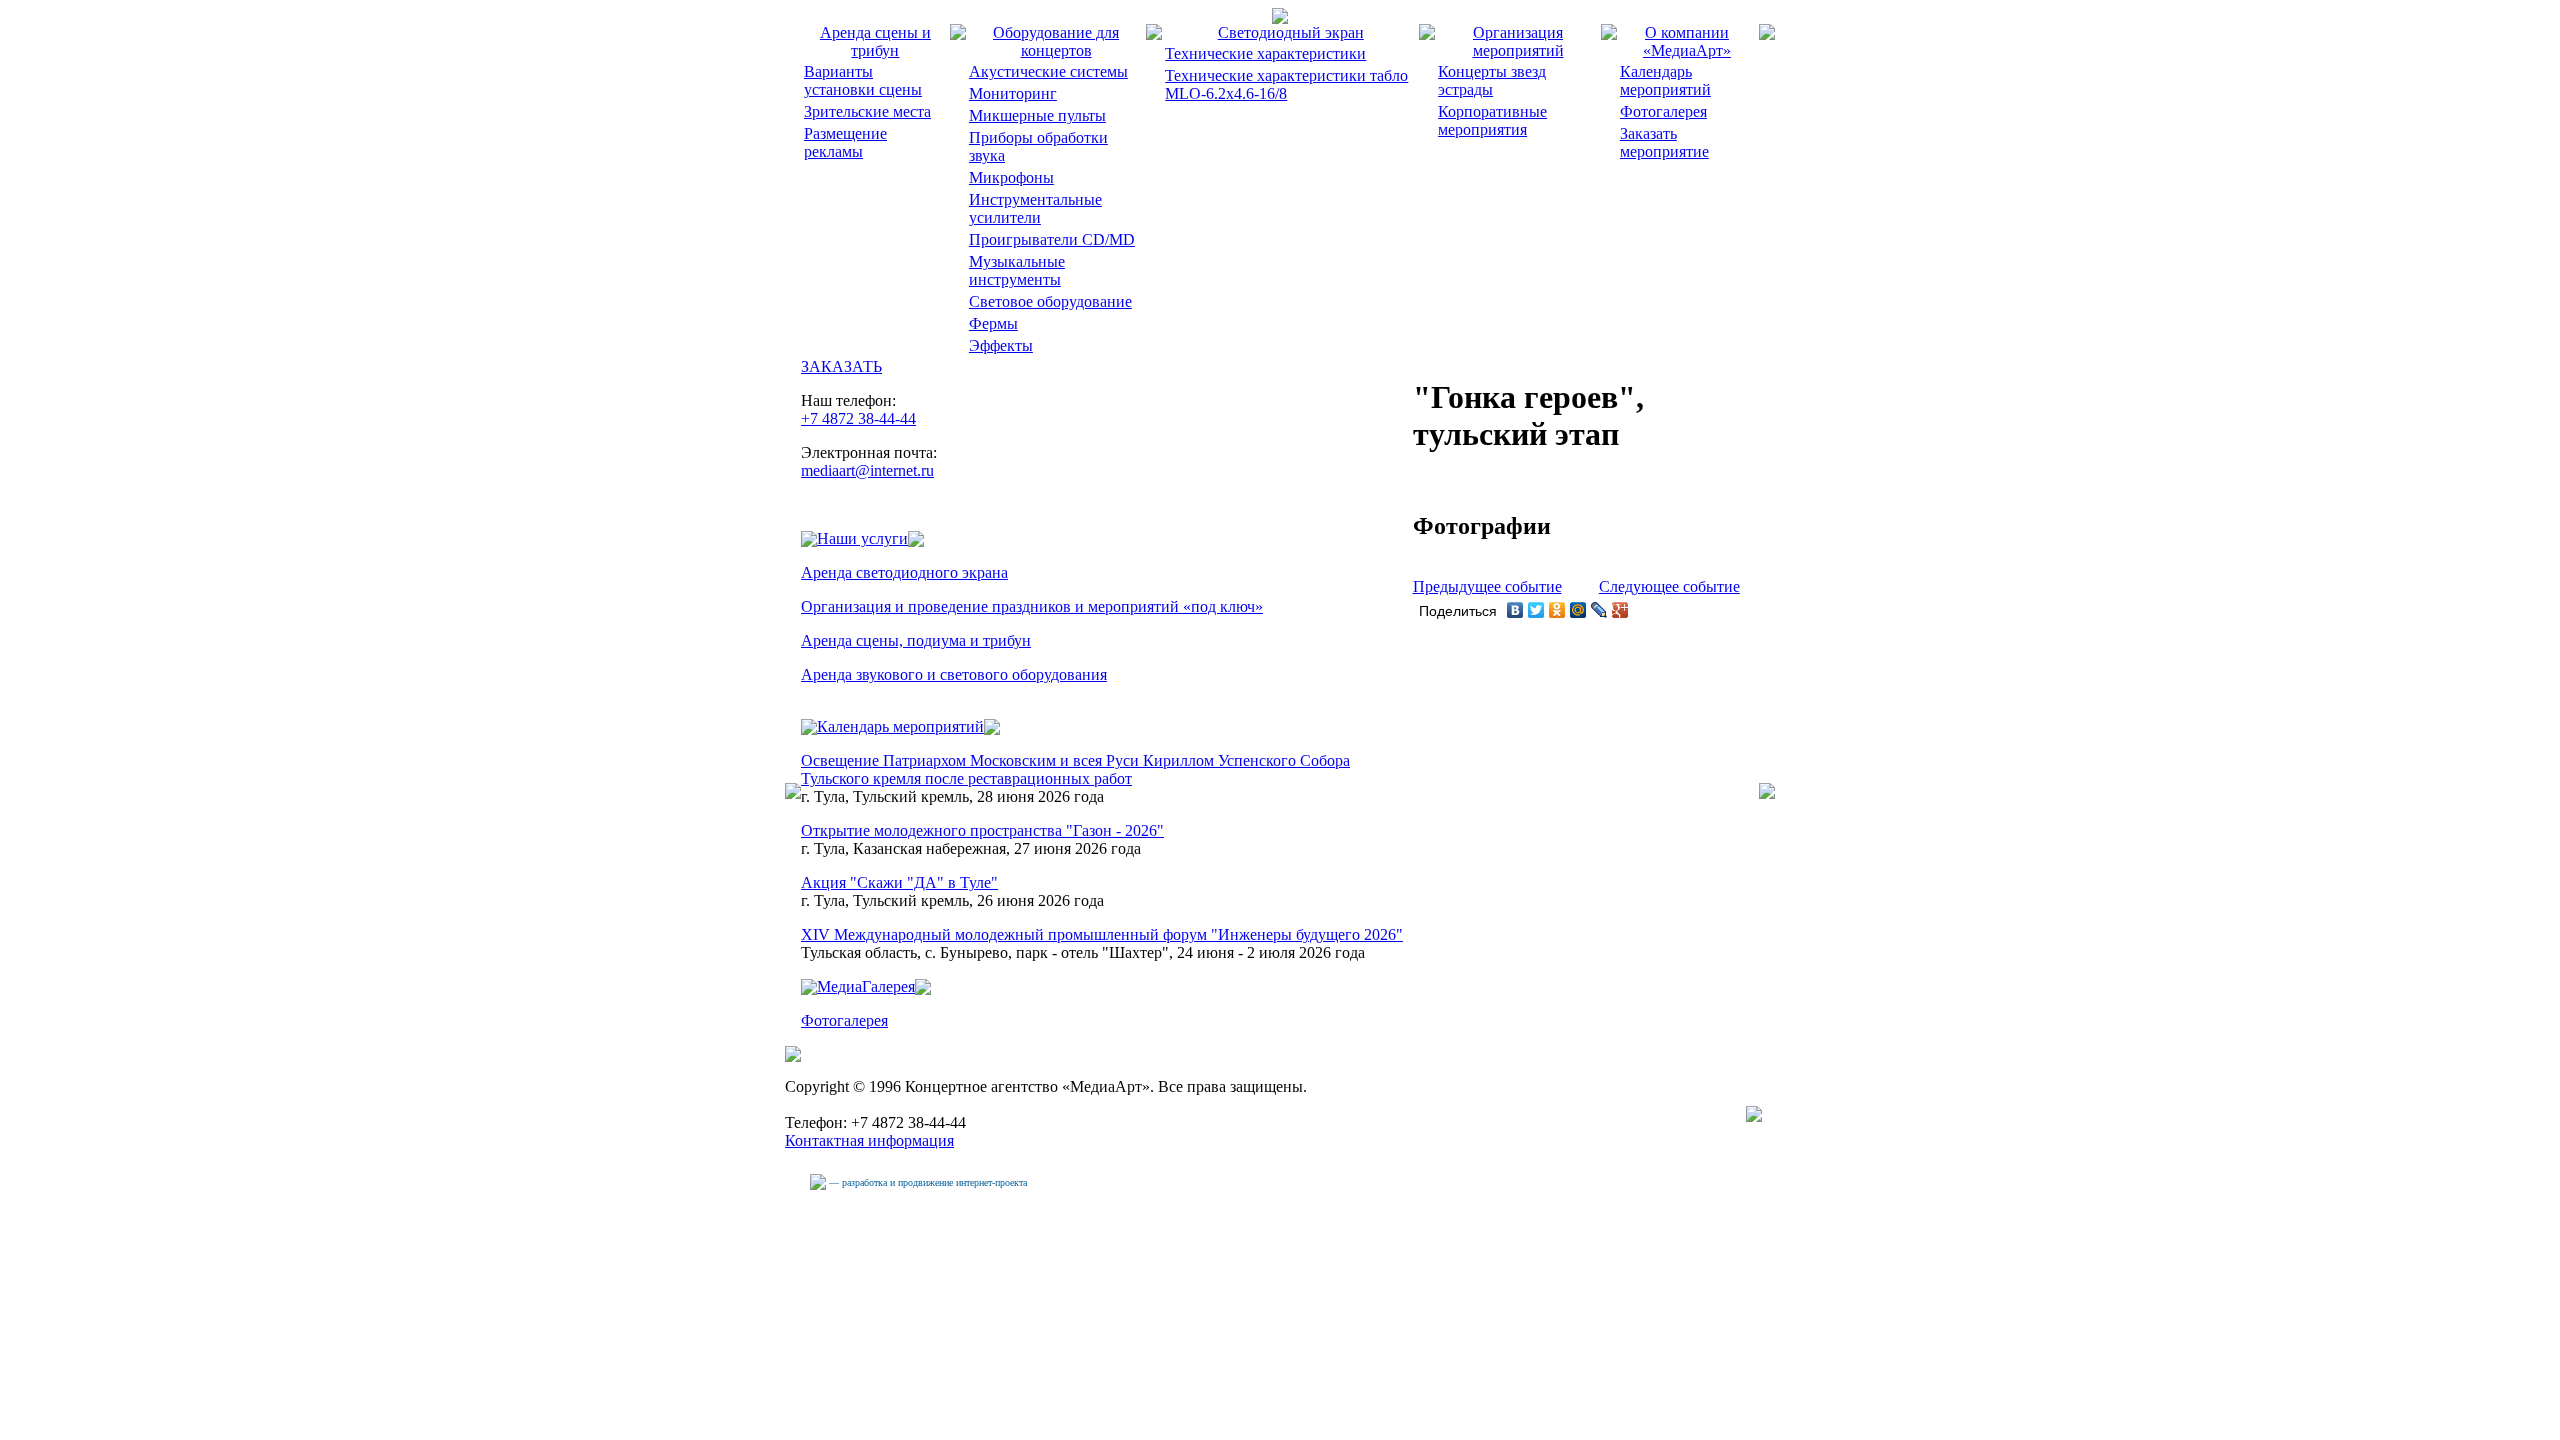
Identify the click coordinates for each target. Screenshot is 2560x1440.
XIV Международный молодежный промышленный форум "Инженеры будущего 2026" (1102, 934)
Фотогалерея (1663, 111)
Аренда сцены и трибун (875, 41)
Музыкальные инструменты (1017, 270)
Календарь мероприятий (1665, 80)
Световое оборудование (1050, 301)
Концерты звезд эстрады (1492, 80)
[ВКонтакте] (1515, 610)
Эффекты (1001, 345)
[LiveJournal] (1599, 610)
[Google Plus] (1620, 610)
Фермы (993, 323)
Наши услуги (862, 538)
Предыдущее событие (1487, 586)
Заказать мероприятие (1664, 142)
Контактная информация (869, 1140)
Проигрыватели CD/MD (1052, 239)
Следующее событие (1669, 586)
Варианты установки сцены (863, 80)
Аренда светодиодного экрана (904, 572)
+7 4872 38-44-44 (858, 418)
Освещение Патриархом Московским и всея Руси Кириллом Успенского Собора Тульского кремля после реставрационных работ (1075, 769)
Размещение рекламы (845, 142)
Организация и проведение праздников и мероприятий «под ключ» (1032, 606)
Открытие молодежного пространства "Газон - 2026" (982, 830)
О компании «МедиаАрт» (1687, 41)
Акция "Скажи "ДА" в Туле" (899, 882)
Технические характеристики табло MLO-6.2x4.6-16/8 (1286, 84)
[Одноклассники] (1557, 610)
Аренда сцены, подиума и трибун (916, 640)
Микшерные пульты (1037, 115)
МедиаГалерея (866, 986)
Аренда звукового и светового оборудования (954, 674)
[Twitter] (1536, 610)
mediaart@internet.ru (867, 470)
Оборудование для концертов (1056, 41)
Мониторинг (1013, 93)
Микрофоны (1011, 177)
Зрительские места (867, 111)
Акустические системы (1048, 71)
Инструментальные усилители (1035, 208)
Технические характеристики (1265, 53)
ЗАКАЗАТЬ (841, 366)
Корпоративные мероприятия (1492, 120)
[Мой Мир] (1578, 610)
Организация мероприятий (1518, 41)
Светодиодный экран (1291, 32)
